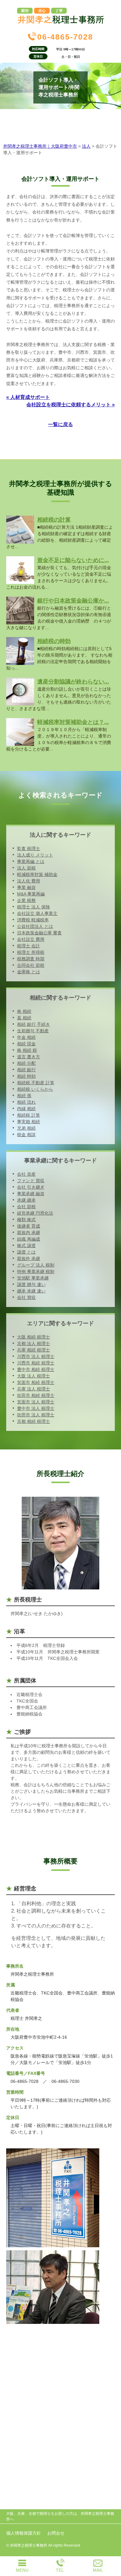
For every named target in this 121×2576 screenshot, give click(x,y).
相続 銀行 (26, 1070)
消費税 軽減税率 (33, 920)
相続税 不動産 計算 (36, 1083)
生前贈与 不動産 (33, 1031)
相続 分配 (26, 1063)
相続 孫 (24, 1096)
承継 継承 (26, 1200)
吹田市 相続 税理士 (36, 1395)
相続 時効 (26, 1076)
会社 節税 (26, 1207)
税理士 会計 (29, 946)
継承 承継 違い (31, 1291)
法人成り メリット (35, 855)
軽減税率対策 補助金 (37, 874)
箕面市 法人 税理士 (36, 1402)
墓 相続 (24, 1018)
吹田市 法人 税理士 (36, 1415)
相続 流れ (26, 1102)
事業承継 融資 (31, 1194)
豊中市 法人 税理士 (36, 1408)
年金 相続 (26, 1037)
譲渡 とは (26, 1252)
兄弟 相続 (26, 1128)
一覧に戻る (60, 424)
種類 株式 (26, 1220)
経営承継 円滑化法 (35, 1213)
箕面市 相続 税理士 (36, 1382)
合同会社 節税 (31, 965)
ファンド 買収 (31, 1181)
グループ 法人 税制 (36, 1265)
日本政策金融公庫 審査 (39, 933)
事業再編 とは (31, 861)
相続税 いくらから (35, 1089)
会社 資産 (26, 1174)
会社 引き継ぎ (31, 1187)
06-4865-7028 (65, 37)
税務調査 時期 (31, 959)
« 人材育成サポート (28, 397)
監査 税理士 (29, 848)
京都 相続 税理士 (34, 1421)
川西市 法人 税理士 (36, 1356)
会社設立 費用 (31, 939)
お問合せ (56, 2533)
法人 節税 (26, 868)
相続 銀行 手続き (34, 1024)
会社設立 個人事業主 (37, 913)
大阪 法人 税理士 (34, 1376)
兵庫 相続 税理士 (34, 1350)
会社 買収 (26, 1297)
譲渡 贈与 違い (31, 1284)
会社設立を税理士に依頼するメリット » (71, 405)
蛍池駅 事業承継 (33, 1278)
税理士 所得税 (31, 952)
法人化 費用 (29, 881)
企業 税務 (26, 900)
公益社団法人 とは (35, 926)
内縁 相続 (26, 1109)
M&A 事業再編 (31, 894)
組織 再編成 (29, 1239)
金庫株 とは (29, 972)
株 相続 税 (27, 1050)
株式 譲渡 (26, 1246)
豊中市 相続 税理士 (36, 1369)
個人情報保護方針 (24, 2533)
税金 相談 (26, 1135)
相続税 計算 (29, 1115)
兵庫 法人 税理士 (34, 1389)
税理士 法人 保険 (34, 907)
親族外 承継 (29, 1258)
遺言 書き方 (29, 1057)
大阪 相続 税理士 (34, 1337)
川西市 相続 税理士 (36, 1363)
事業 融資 (26, 887)
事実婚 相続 (29, 1122)
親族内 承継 (29, 1233)
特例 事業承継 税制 (36, 1271)
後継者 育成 (29, 1226)
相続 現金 (26, 1044)
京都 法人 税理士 (34, 1343)
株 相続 (24, 1011)
